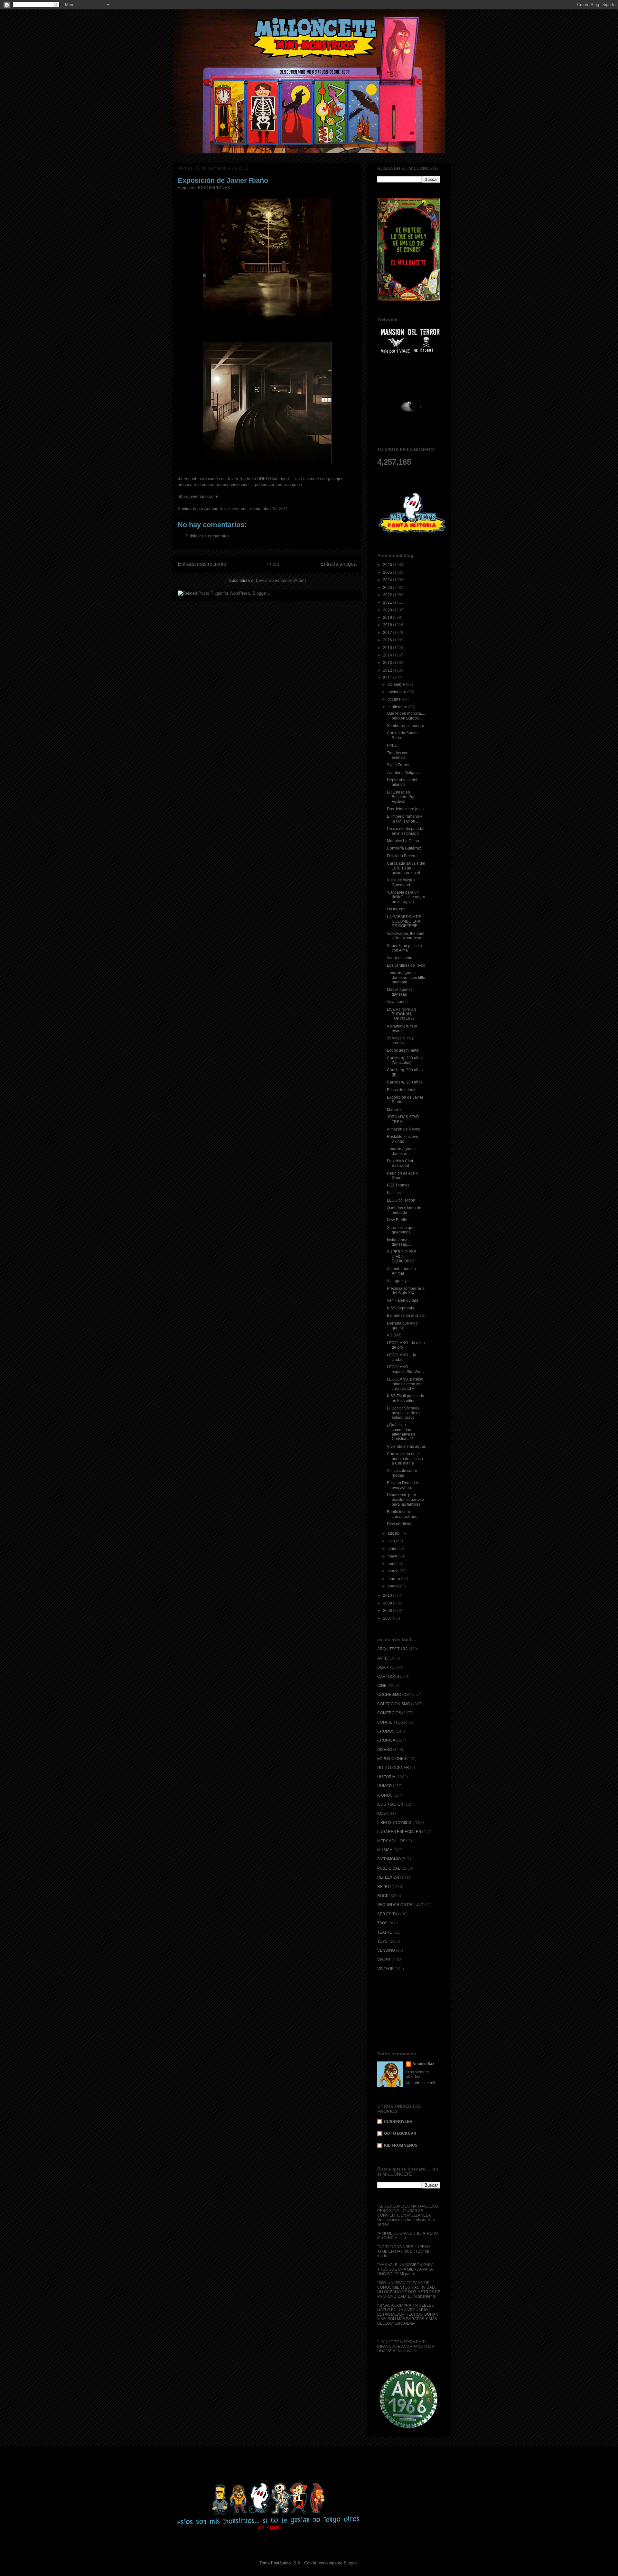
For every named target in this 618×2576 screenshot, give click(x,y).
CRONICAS (388, 1740)
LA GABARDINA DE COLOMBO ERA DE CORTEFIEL (404, 921)
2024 (388, 580)
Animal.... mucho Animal (401, 1271)
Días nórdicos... (400, 1524)
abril (392, 1564)
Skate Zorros (398, 765)
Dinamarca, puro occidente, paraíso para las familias (405, 1500)
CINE (382, 1686)
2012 (388, 670)
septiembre (398, 707)
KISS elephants (400, 1308)
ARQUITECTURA (393, 1649)
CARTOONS (388, 1677)
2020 (388, 610)
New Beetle (397, 1220)
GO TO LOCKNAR (393, 1768)
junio (392, 1548)
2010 (388, 1595)
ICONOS (385, 1795)
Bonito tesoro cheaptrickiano (402, 1514)
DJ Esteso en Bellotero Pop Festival (401, 797)
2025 (388, 572)
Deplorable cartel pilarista (402, 782)
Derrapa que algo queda (402, 1325)
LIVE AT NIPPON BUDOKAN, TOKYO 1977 (402, 1014)
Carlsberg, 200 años (405, 1082)
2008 (388, 1611)
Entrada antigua (338, 564)
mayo (393, 1556)
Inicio (273, 564)
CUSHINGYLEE (398, 2122)
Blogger (351, 2563)
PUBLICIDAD (389, 1868)
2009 (388, 1603)
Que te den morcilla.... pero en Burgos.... (406, 716)
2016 (388, 640)
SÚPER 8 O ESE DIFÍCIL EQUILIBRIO (402, 1256)
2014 (388, 655)
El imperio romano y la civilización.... (404, 819)
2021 (388, 602)
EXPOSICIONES (214, 188)
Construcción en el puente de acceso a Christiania (405, 1459)
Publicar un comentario (207, 536)
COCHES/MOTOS (393, 1695)
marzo (393, 1571)
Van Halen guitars (403, 1300)
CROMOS (386, 1731)
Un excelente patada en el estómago (405, 831)
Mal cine (394, 1110)
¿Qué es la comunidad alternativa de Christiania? (401, 1432)
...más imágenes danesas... (401, 1151)
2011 (388, 678)
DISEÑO (385, 1750)
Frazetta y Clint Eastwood (400, 1163)
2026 (388, 565)
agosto (394, 1533)
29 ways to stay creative (400, 1040)
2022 (388, 595)
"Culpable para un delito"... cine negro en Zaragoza (406, 897)
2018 (388, 625)
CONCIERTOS (390, 1722)
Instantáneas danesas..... (399, 1242)
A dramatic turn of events (402, 1028)
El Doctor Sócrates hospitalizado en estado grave (404, 1413)
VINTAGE (385, 1969)
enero (393, 1586)
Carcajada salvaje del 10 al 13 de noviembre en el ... (406, 868)
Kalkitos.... (396, 1193)
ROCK (383, 1896)
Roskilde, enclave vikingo (403, 1139)
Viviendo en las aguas (406, 1446)
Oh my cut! (396, 909)
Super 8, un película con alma (404, 948)
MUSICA (385, 1850)
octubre (395, 699)
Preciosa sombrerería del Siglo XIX (406, 1291)
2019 (388, 618)
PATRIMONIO (389, 1859)
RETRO (384, 1887)
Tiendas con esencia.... (398, 755)
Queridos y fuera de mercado (404, 1210)
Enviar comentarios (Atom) (281, 580)
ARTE (382, 1658)
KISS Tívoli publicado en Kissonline (406, 1398)
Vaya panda (397, 1002)
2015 (388, 648)
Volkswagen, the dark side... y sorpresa (406, 936)
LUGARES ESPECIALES (399, 1832)
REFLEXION (388, 1877)
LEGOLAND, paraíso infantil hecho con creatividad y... (405, 1384)
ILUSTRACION (390, 1804)
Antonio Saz (423, 2064)
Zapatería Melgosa (403, 773)
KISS (382, 1813)
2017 (388, 633)
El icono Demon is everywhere (403, 1485)
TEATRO (385, 1932)
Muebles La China (403, 841)
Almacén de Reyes (403, 1129)
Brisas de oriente (402, 1090)
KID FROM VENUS (401, 2145)
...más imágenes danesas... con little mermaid (406, 977)
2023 (388, 588)
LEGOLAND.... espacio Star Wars (405, 1369)
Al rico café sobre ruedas (402, 1473)
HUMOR (385, 1786)
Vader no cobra (400, 958)
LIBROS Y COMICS (394, 1823)
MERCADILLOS (391, 1841)
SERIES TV (387, 1914)
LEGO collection (401, 1200)
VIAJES (384, 1960)
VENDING (386, 1950)
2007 (388, 1618)
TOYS (382, 1941)
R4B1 (392, 745)
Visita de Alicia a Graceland (401, 882)
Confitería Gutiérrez (404, 848)
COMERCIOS (389, 1713)
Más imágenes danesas (400, 992)
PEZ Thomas (398, 1185)
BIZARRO (386, 1667)
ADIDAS (394, 1335)
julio (392, 1541)
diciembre (397, 684)
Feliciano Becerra (402, 856)
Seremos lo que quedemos (401, 1230)
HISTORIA (386, 1777)
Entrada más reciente (202, 564)
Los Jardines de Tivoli (406, 965)
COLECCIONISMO (394, 1704)
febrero (394, 1579)
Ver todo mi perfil (421, 2083)
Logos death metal (403, 1050)
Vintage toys (398, 1281)
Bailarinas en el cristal (406, 1316)
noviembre (397, 692)
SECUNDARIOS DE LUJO (400, 1905)
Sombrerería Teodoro (406, 726)
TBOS (382, 1923)
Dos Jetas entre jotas (405, 809)
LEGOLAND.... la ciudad (402, 1357)
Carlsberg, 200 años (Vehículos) (405, 1060)
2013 (388, 663)
